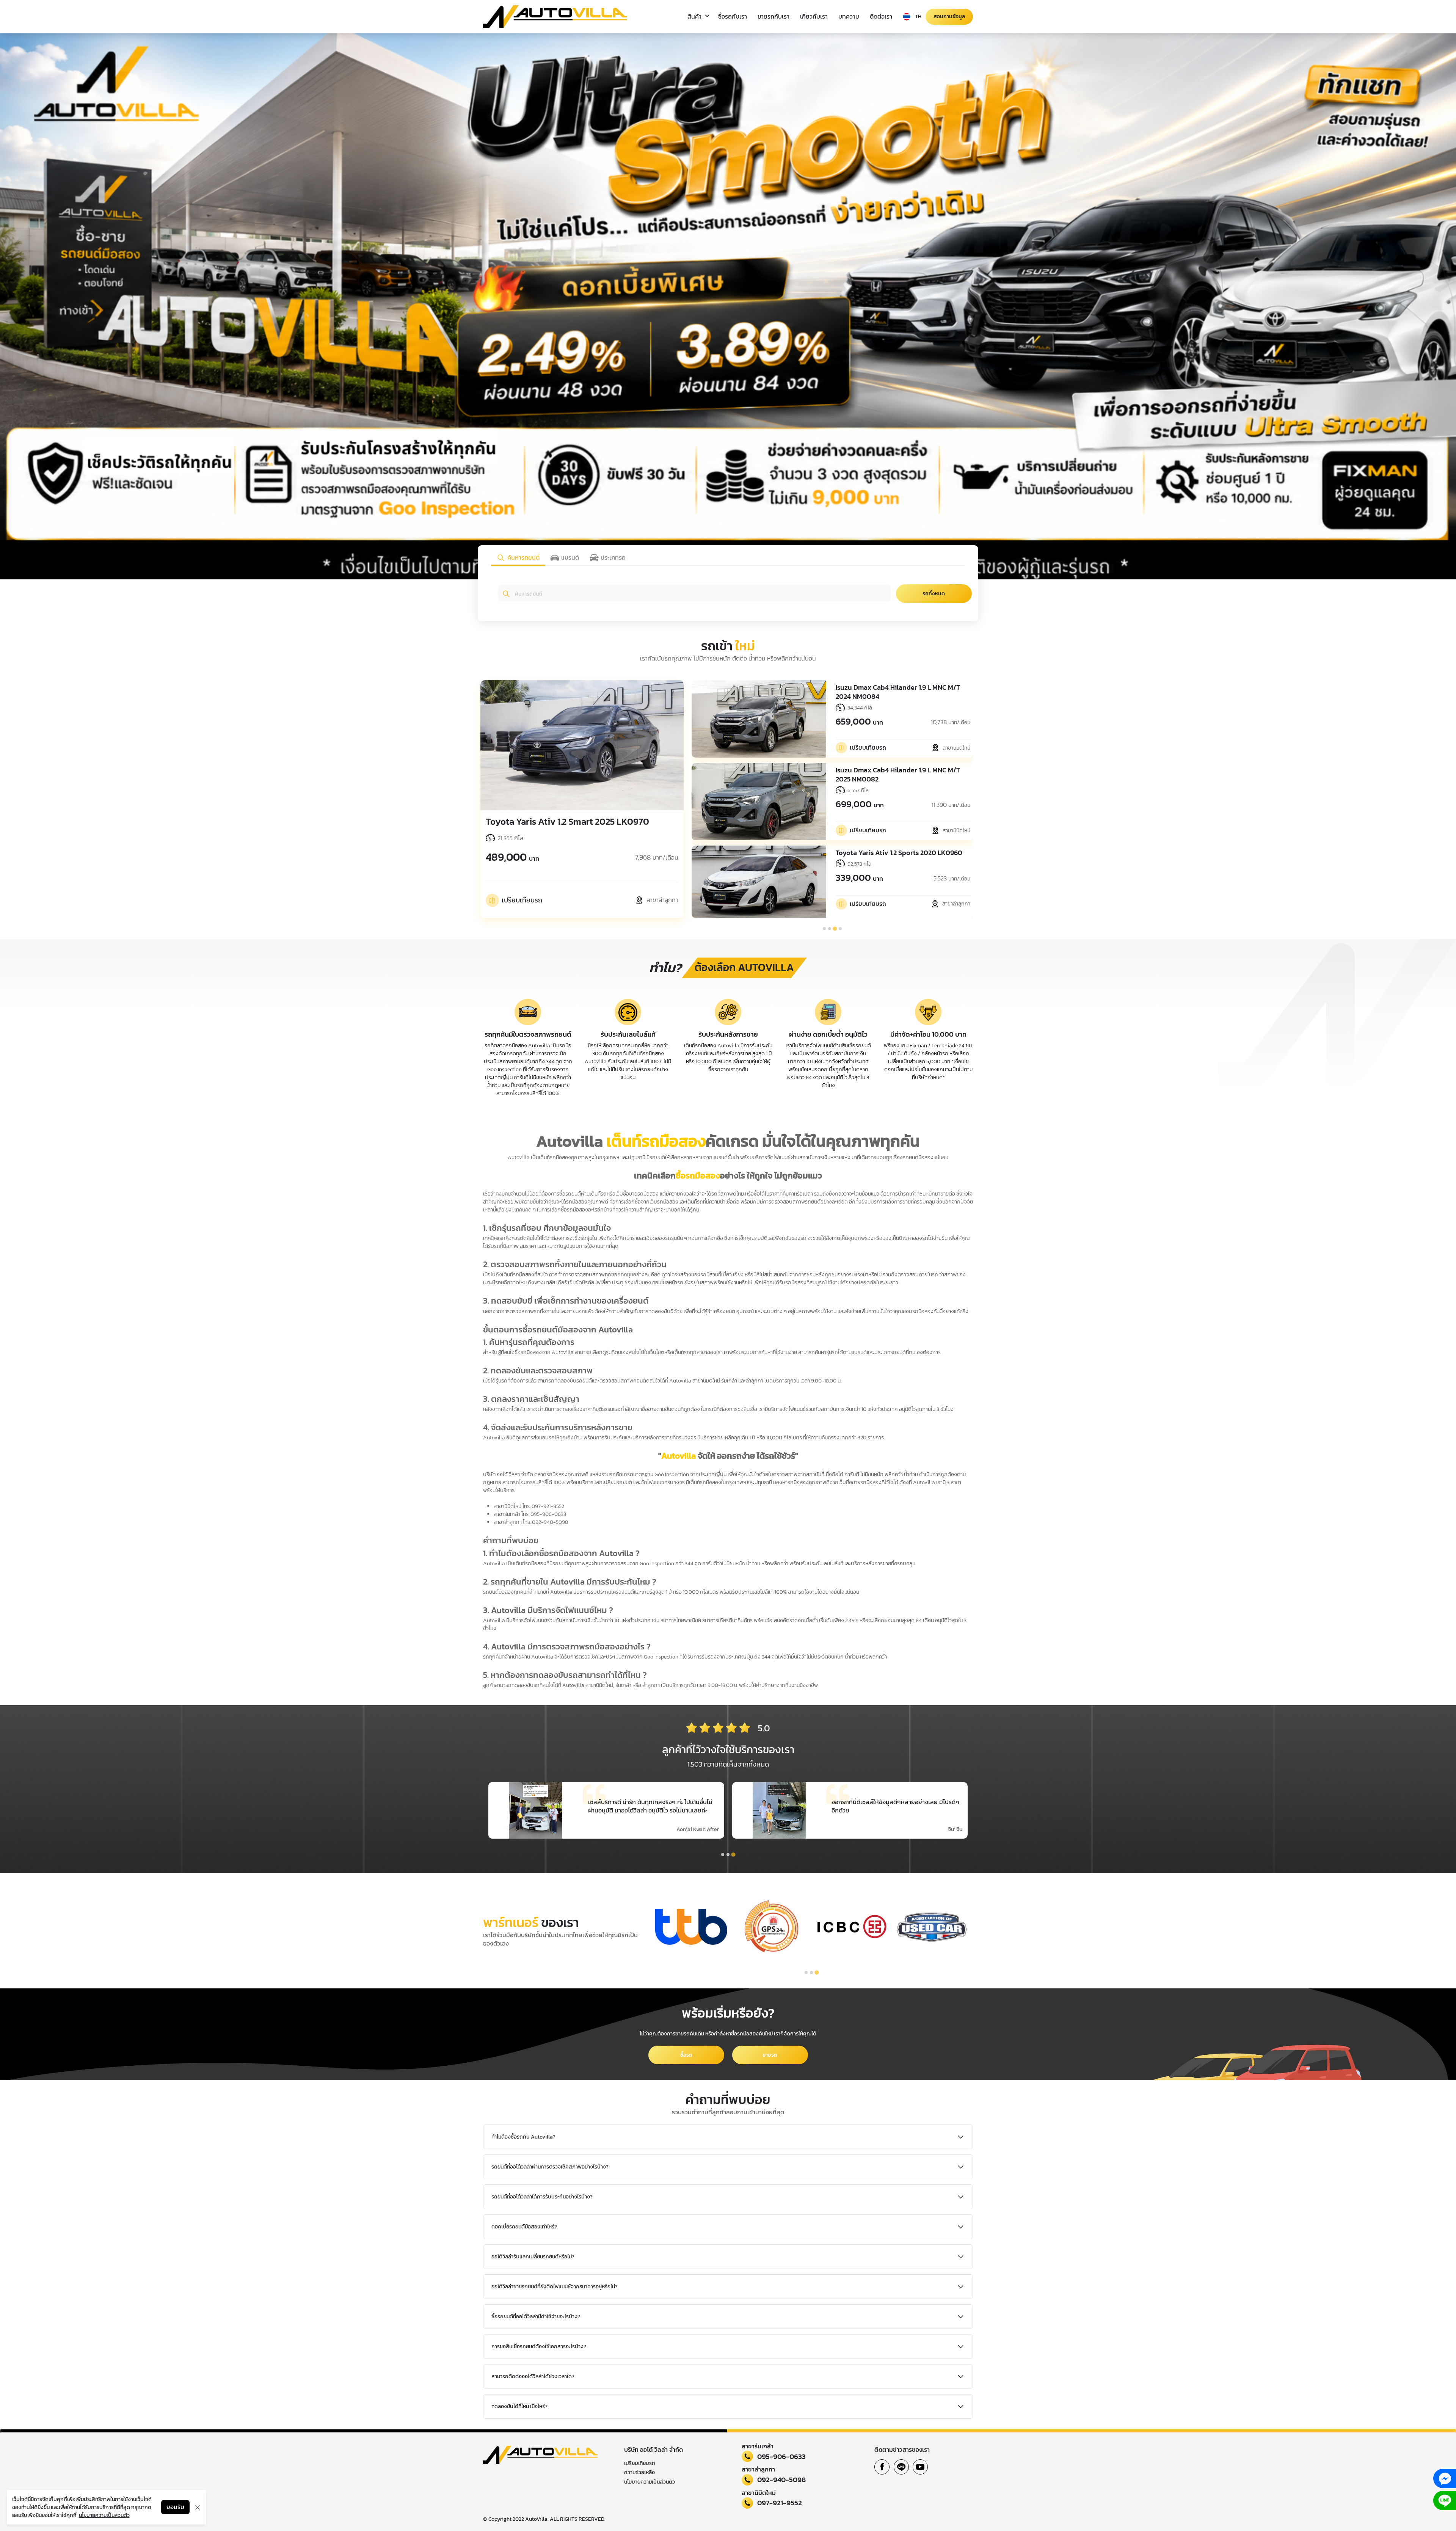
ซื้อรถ (686, 2055)
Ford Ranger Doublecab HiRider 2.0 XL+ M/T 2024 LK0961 (896, 692)
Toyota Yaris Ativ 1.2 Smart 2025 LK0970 (567, 821)
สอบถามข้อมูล (949, 16)
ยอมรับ (175, 2507)
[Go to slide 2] (830, 929)
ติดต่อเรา (881, 16)
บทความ (849, 16)
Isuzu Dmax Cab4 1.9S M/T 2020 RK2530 (897, 848)
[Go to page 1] (723, 1855)
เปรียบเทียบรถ (640, 2463)
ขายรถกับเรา (773, 16)
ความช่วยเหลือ (639, 2472)
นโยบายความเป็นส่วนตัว (650, 2482)
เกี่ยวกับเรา (814, 16)
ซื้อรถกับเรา (733, 16)
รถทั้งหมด (934, 594)
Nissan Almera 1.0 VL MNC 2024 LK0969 (896, 770)
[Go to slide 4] (840, 929)
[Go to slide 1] (824, 929)
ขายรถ (770, 2055)
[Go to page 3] (733, 1855)
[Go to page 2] (728, 1854)
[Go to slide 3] (835, 929)
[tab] (518, 558)
